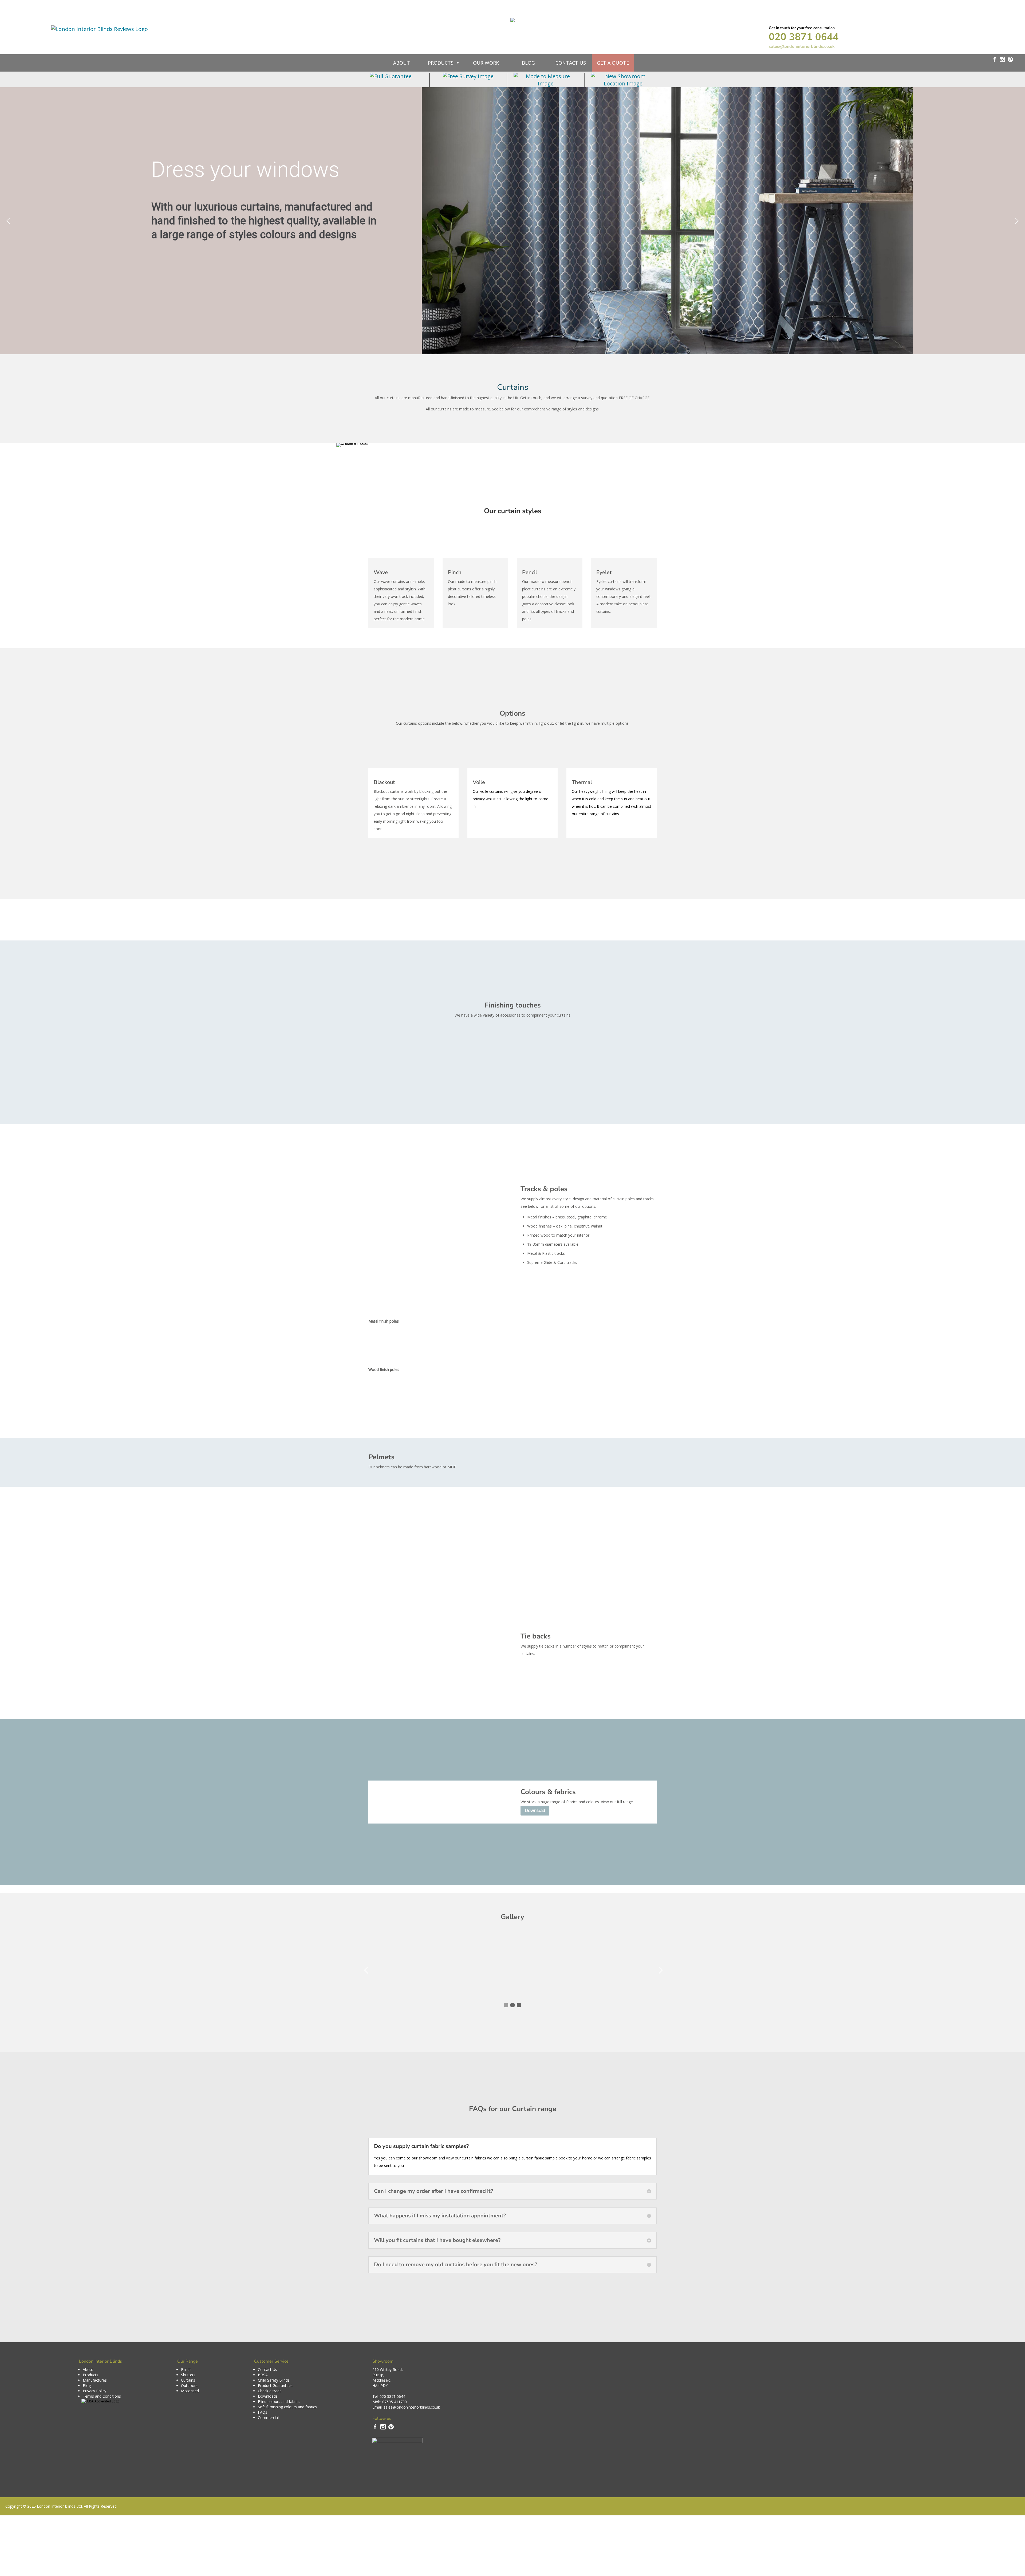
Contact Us (571, 63)
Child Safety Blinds (274, 2380)
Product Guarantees (275, 2385)
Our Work (486, 63)
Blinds (186, 2369)
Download (535, 1810)
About (402, 63)
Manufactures (95, 2380)
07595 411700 (395, 2402)
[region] (512, 221)
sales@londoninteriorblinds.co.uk (802, 46)
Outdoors (189, 2385)
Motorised (190, 2391)
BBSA (263, 2375)
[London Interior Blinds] (512, 17)
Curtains (188, 2380)
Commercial (268, 2418)
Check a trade (270, 2391)
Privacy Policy (94, 2391)
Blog (528, 63)
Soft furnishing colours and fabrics (287, 2407)
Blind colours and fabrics (279, 2401)
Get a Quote (613, 63)
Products (441, 63)
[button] (8, 221)
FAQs (263, 2412)
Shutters (188, 2375)
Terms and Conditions (102, 2396)
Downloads (268, 2396)
